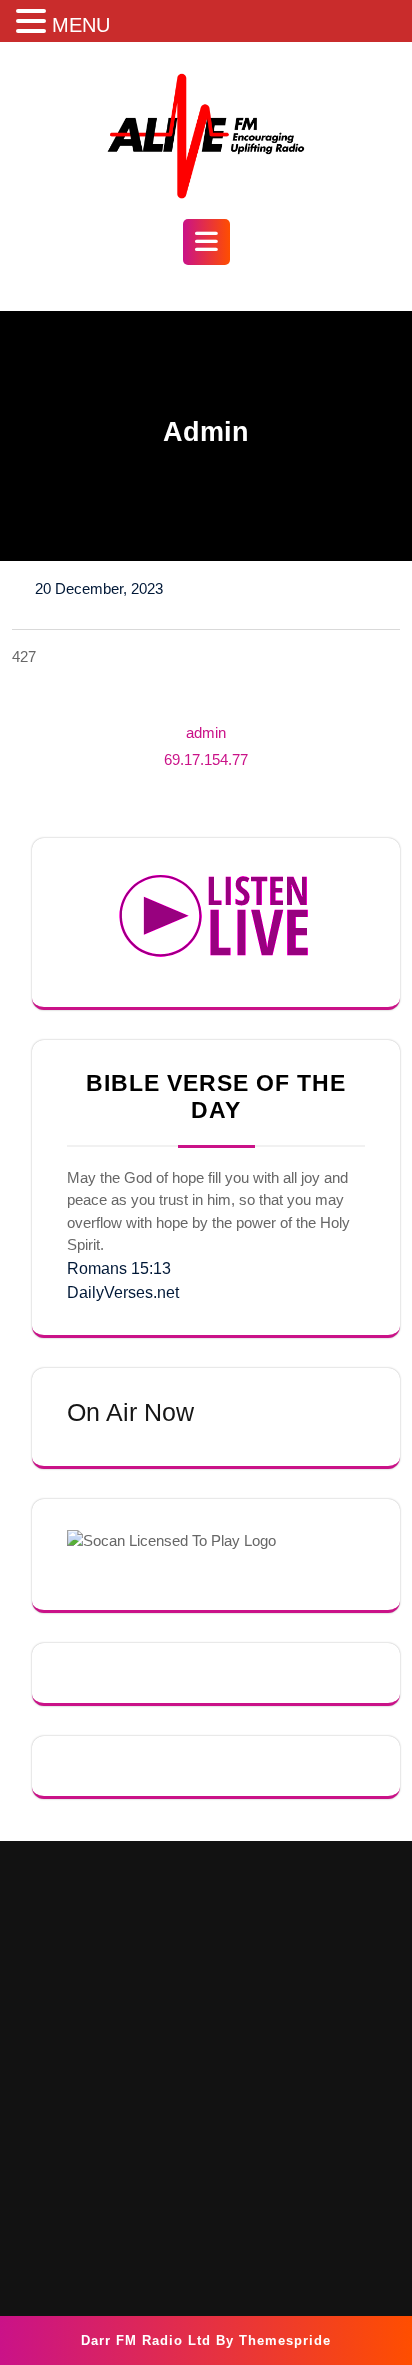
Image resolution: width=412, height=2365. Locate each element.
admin (206, 732)
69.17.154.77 (206, 759)
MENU (81, 25)
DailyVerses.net (123, 1292)
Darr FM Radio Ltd (146, 2340)
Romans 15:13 (119, 1268)
